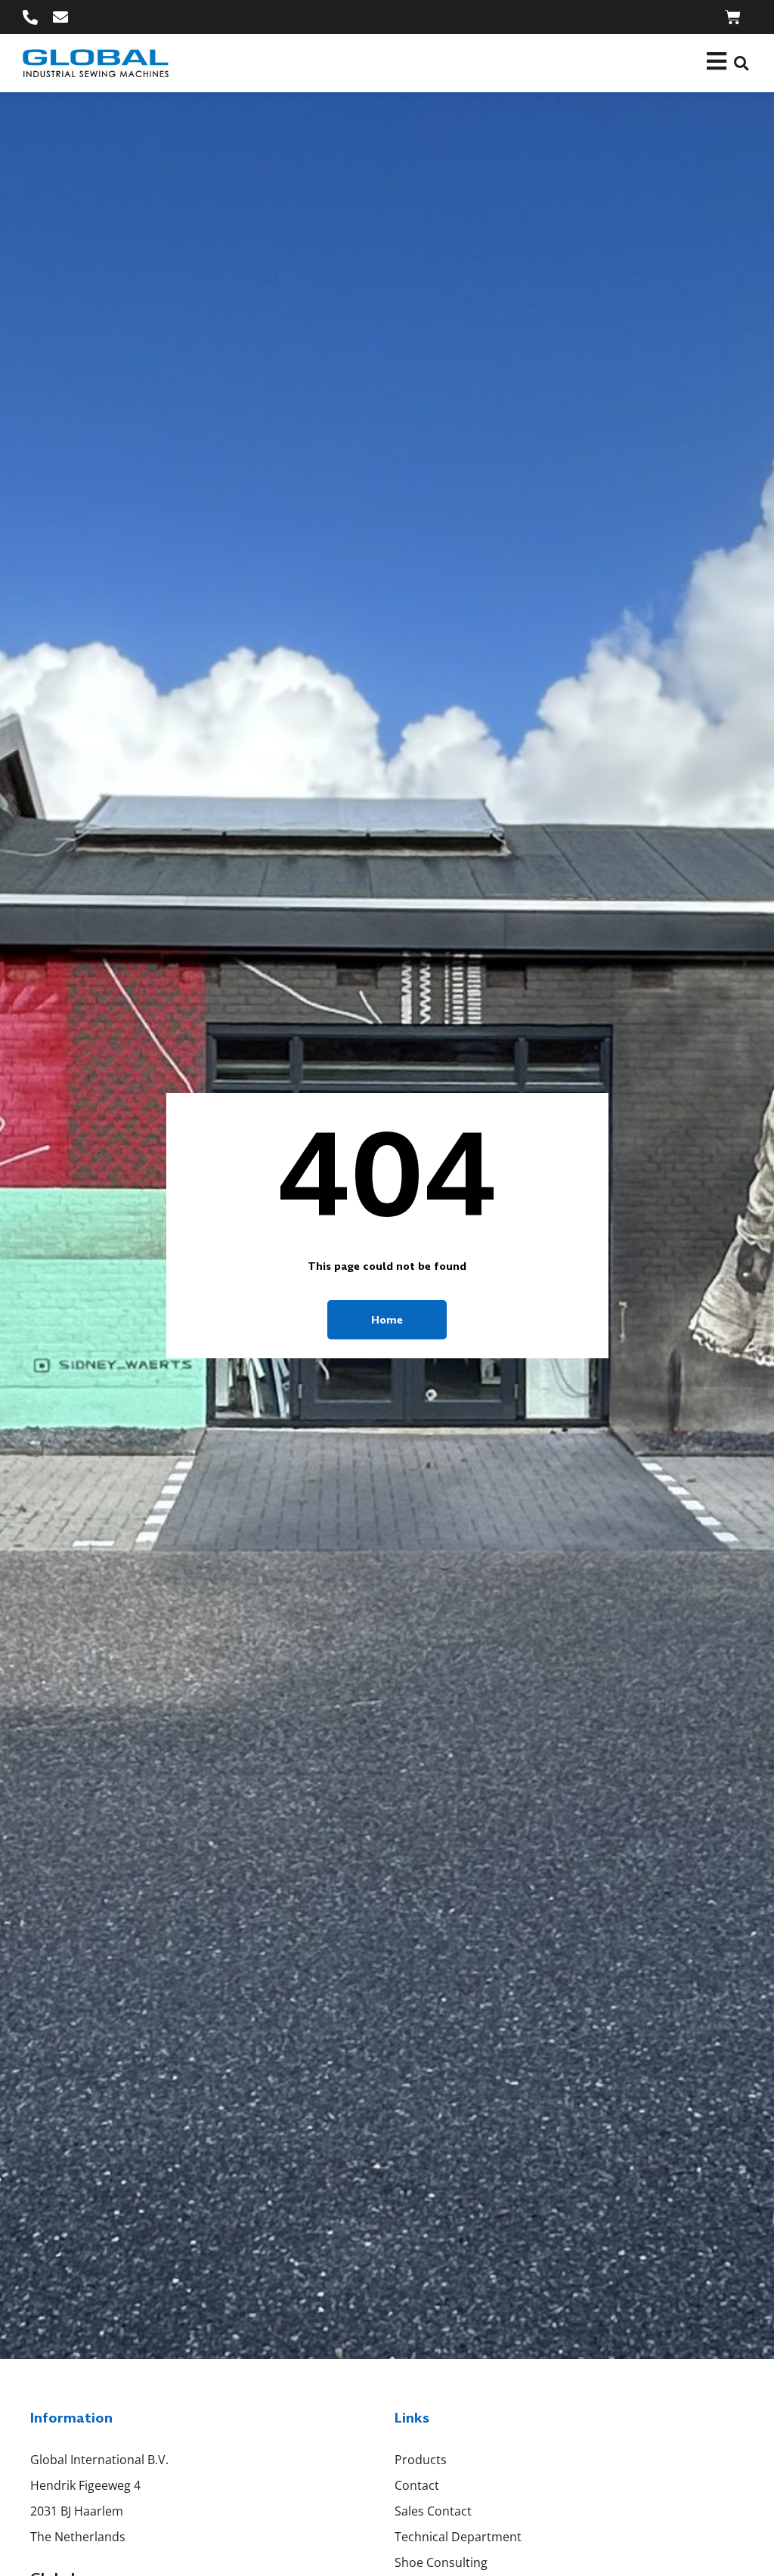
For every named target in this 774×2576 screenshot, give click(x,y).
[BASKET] (733, 17)
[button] (741, 63)
